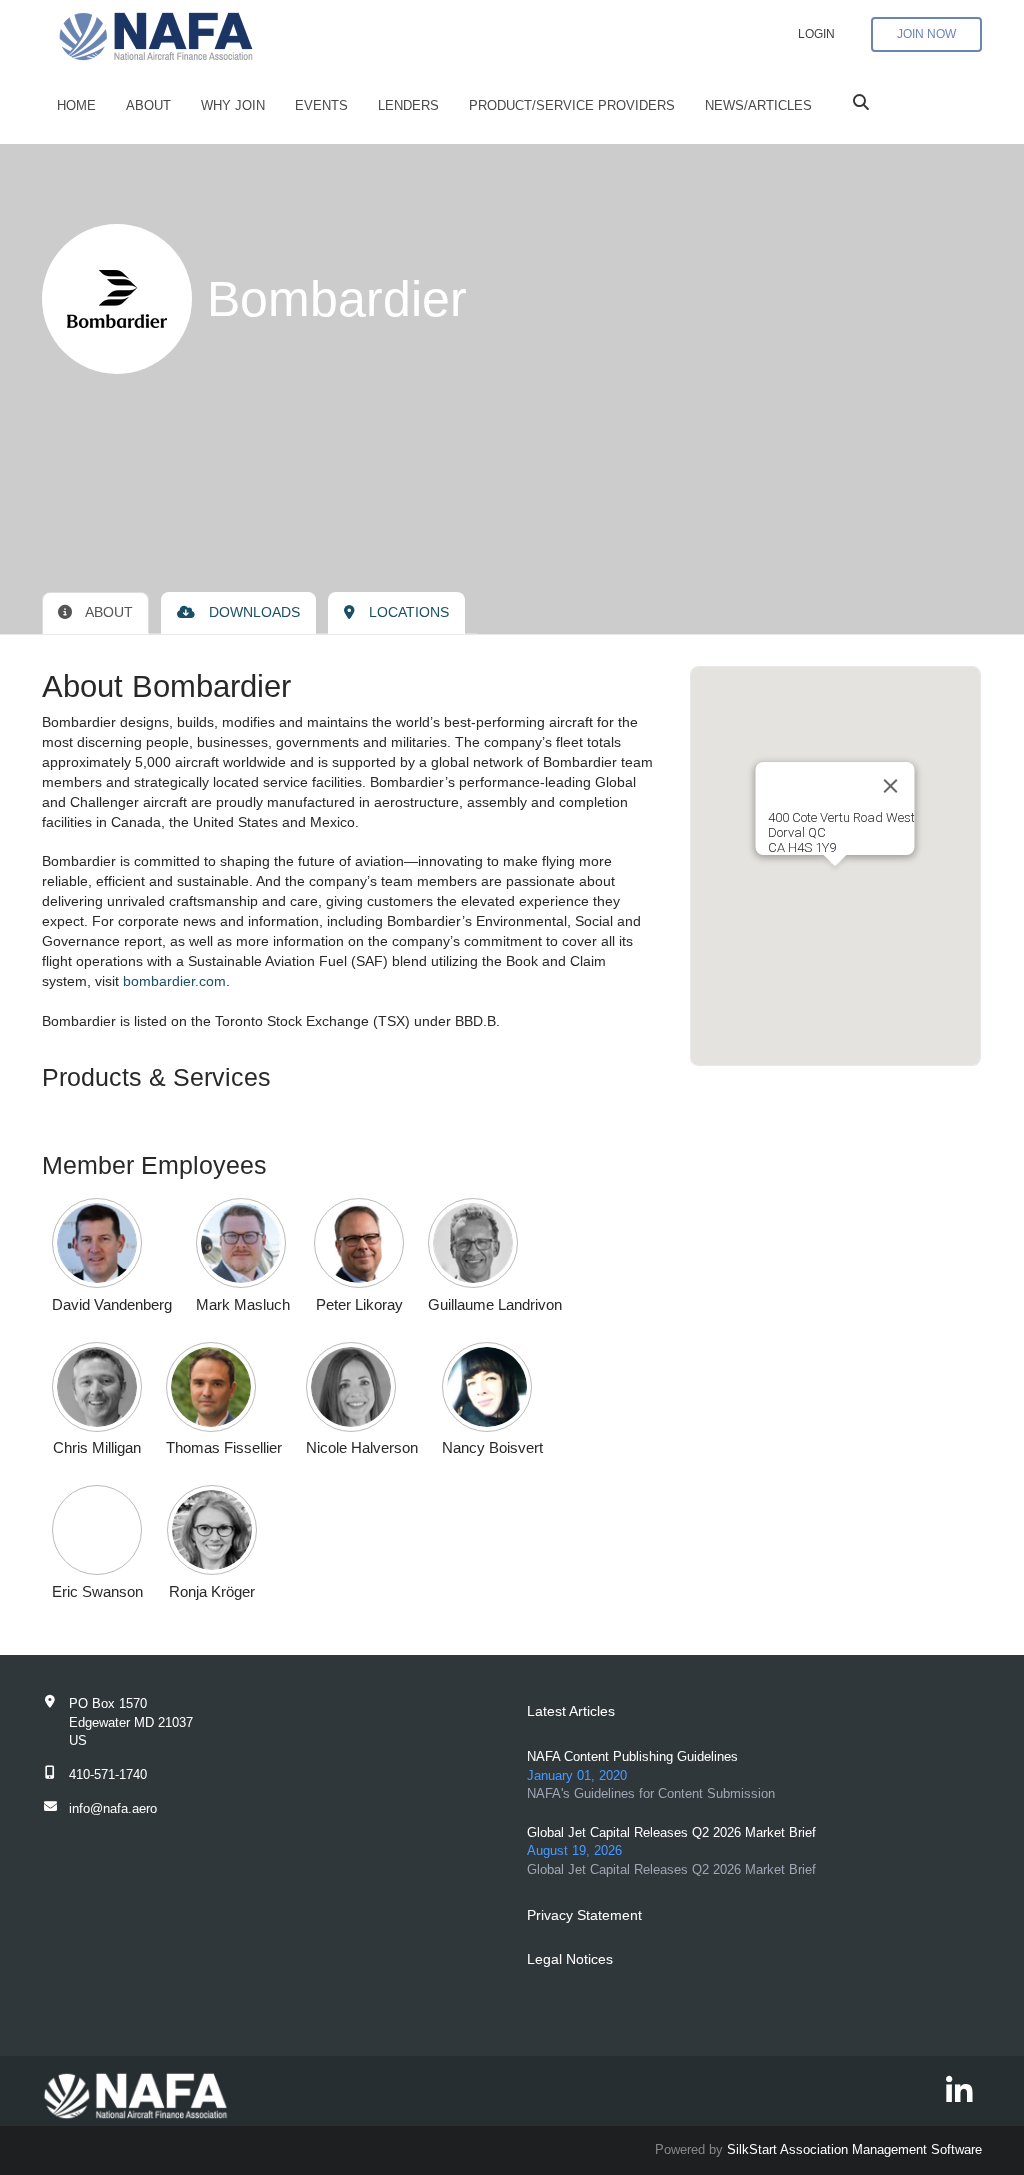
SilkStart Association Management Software (854, 2149)
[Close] (891, 786)
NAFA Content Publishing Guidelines (632, 1756)
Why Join (233, 105)
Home (76, 105)
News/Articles (758, 105)
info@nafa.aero (113, 1808)
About (148, 105)
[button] (112, 1243)
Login (816, 34)
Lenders (408, 105)
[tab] (95, 613)
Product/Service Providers (572, 105)
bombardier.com (174, 981)
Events (321, 105)
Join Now (926, 34)
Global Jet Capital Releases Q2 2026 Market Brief (671, 1832)
